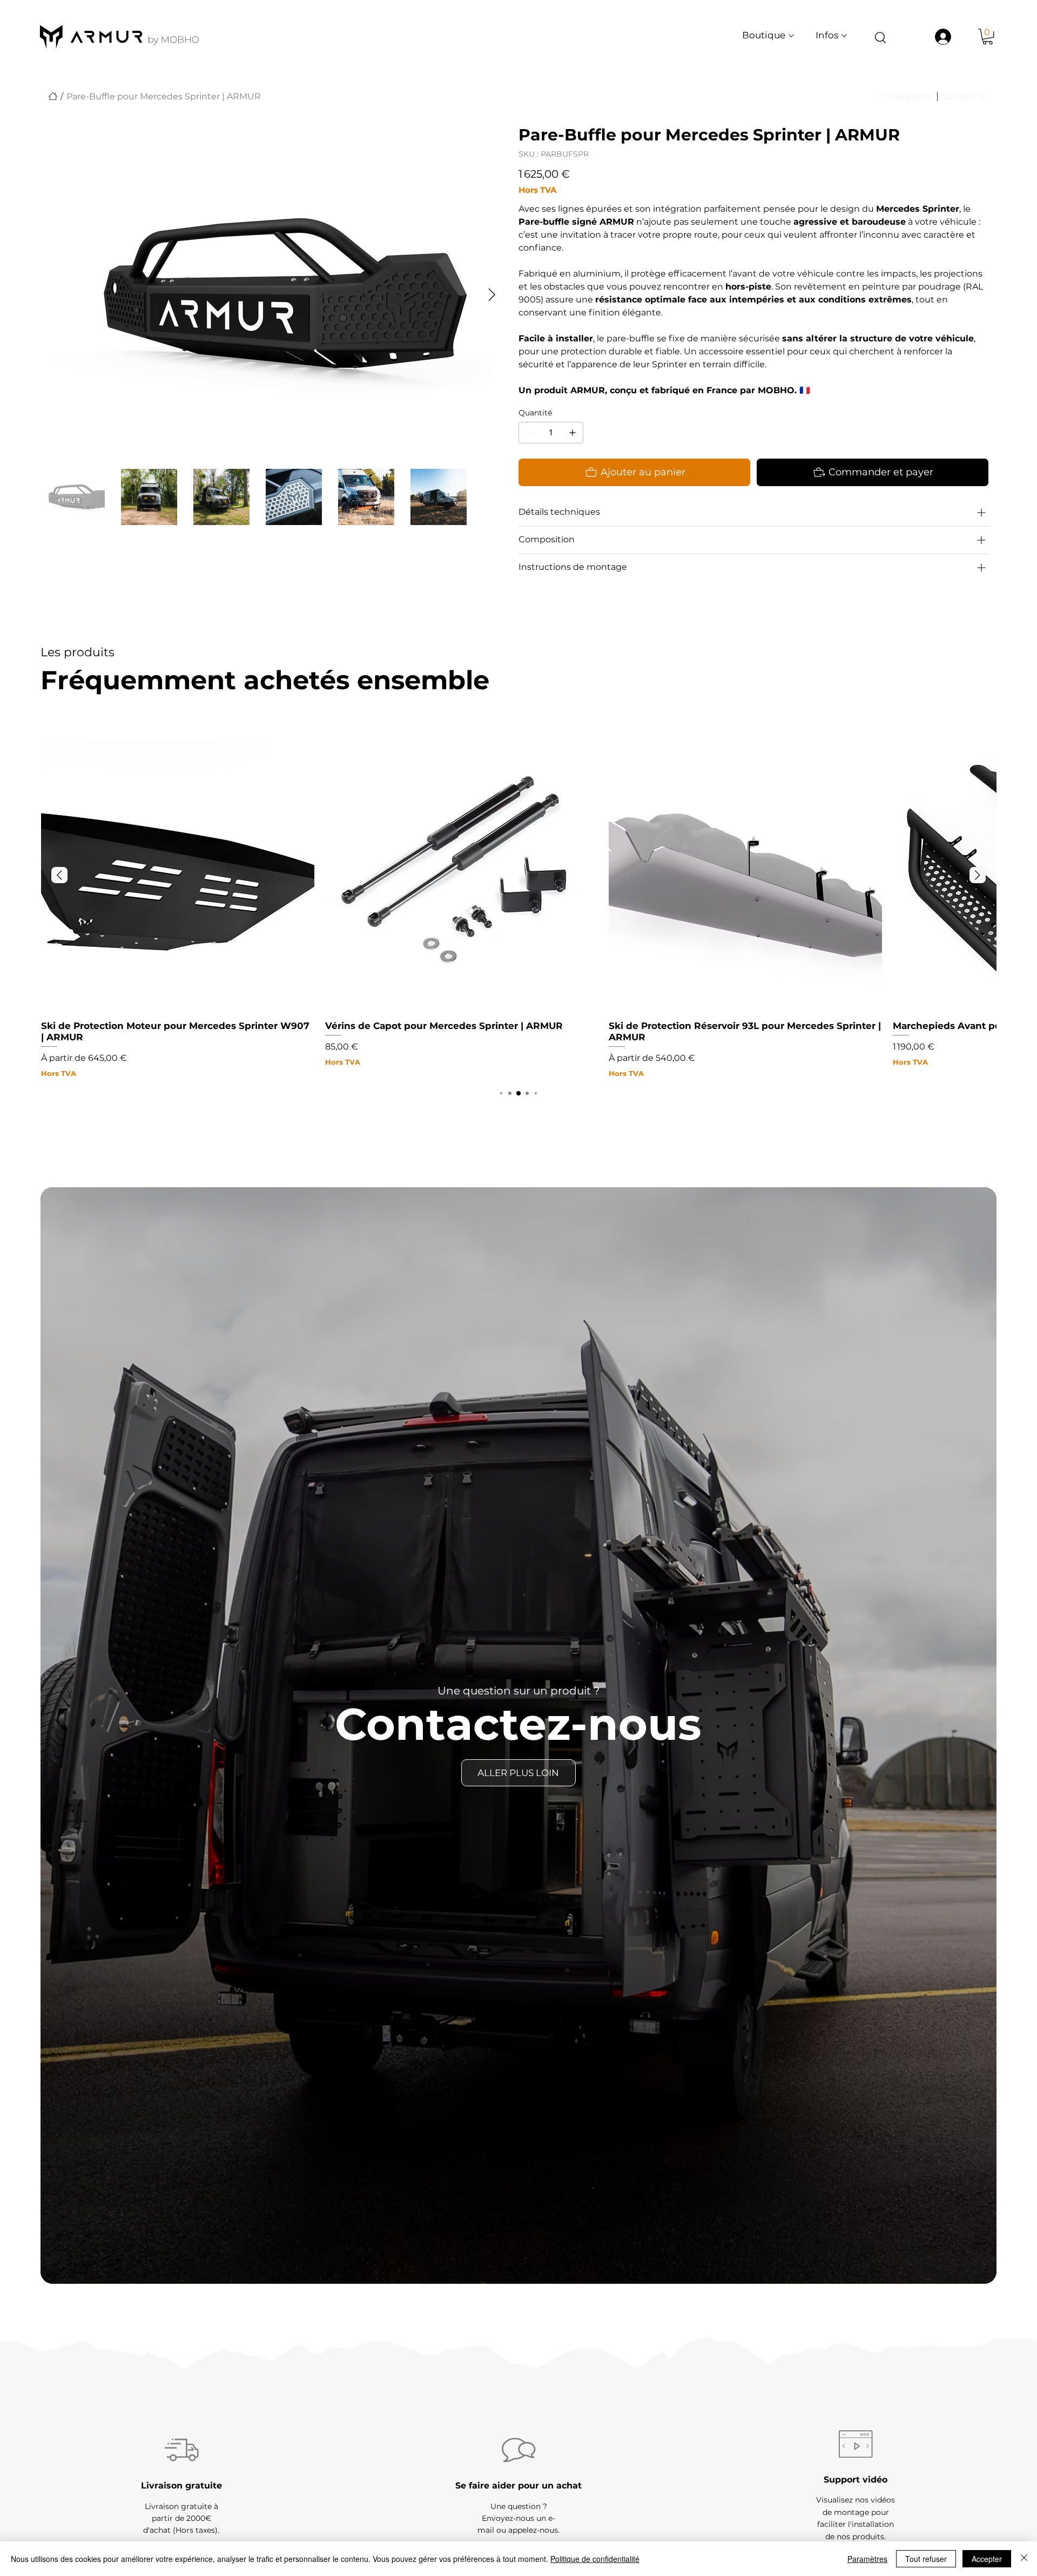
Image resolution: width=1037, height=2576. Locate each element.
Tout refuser (926, 2559)
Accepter (987, 2559)
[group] (518, 909)
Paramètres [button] (867, 2559)
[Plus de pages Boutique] (791, 36)
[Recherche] (880, 37)
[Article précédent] (59, 875)
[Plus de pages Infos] (844, 36)
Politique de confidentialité (595, 2559)
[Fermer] (1024, 2559)
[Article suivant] (978, 875)
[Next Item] (492, 295)
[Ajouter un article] (573, 433)
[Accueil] (53, 96)
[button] (988, 36)
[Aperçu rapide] (178, 876)
